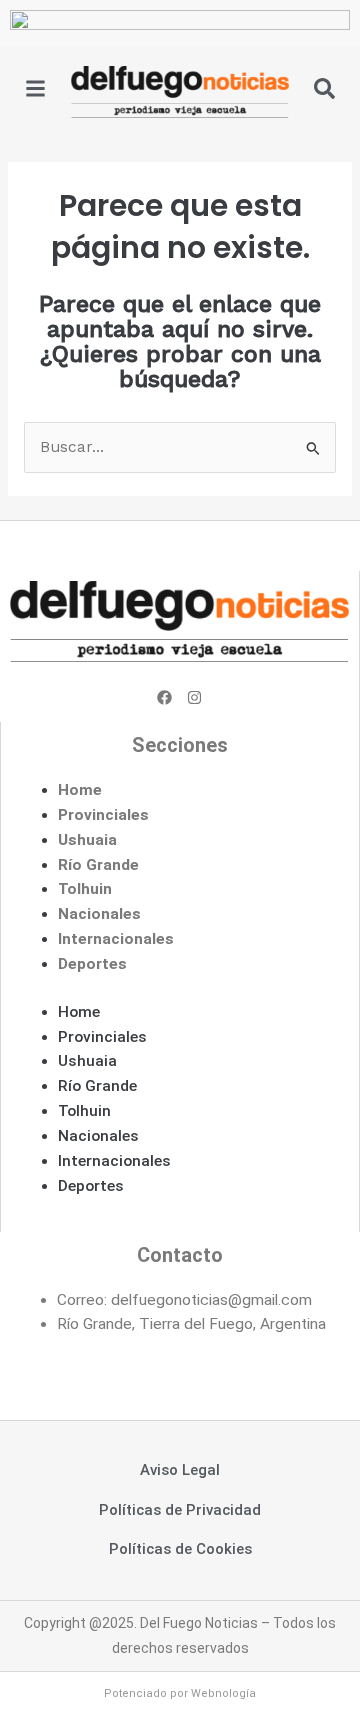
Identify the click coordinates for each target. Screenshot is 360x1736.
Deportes (92, 964)
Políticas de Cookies (180, 1549)
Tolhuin (85, 889)
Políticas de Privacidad (180, 1510)
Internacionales (116, 939)
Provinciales (103, 815)
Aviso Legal (180, 1470)
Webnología (223, 1693)
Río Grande (98, 865)
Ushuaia (87, 840)
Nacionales (99, 914)
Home (80, 790)
